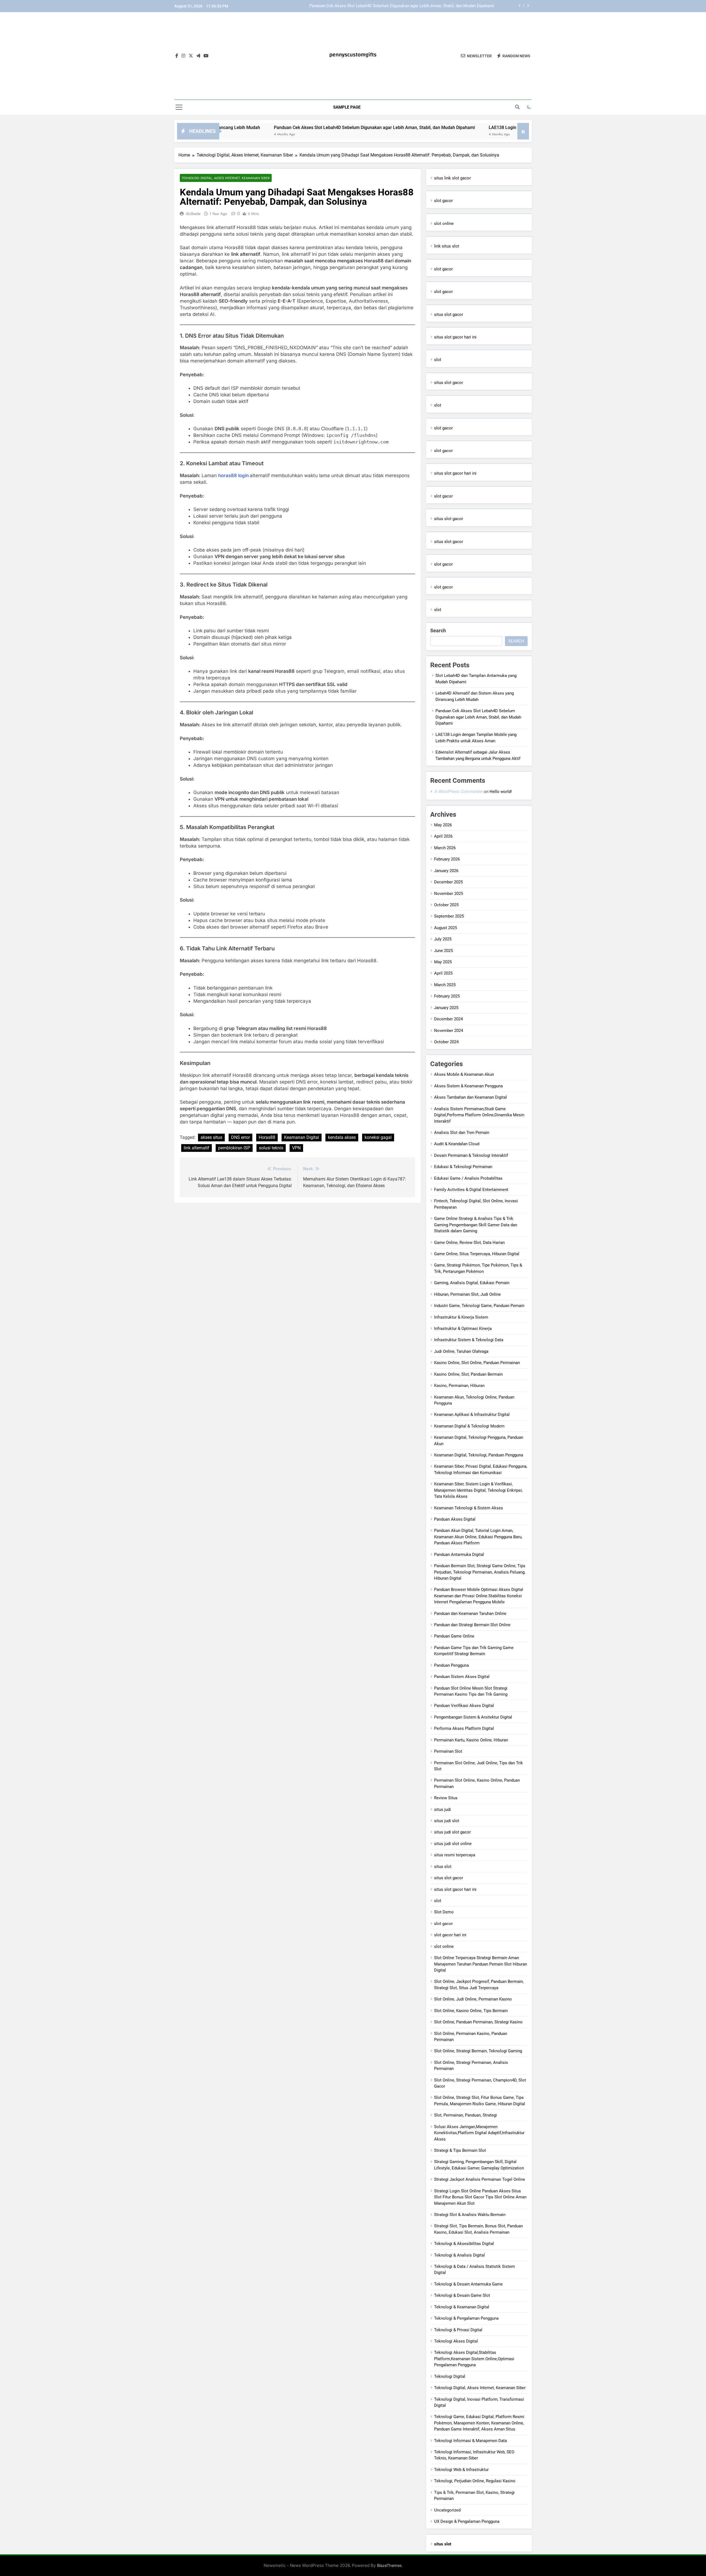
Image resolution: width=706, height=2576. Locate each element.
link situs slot (447, 246)
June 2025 (443, 951)
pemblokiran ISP (234, 1148)
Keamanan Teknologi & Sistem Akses (469, 1508)
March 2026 (445, 848)
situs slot (443, 1867)
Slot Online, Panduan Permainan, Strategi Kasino (478, 2022)
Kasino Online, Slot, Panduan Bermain (468, 1374)
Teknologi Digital (450, 2376)
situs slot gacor (449, 314)
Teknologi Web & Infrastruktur (461, 2470)
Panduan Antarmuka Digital (459, 1555)
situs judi (442, 1809)
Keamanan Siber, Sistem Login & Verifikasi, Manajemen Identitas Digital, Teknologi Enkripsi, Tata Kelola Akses (478, 1490)
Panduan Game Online (454, 1636)
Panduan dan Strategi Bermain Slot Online (472, 1625)
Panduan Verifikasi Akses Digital (464, 1706)
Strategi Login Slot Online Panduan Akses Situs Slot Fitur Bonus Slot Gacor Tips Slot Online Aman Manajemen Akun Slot (480, 2197)
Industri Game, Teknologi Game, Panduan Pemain (479, 1306)
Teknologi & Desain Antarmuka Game (468, 2284)
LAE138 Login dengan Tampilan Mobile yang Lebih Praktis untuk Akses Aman (423, 6)
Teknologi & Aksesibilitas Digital (464, 2244)
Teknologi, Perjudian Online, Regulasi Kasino (475, 2481)
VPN (296, 1148)
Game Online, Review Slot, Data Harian (469, 1243)
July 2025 (443, 939)
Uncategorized (447, 2510)
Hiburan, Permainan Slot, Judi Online (467, 1294)
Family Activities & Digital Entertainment (471, 1190)
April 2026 (443, 836)
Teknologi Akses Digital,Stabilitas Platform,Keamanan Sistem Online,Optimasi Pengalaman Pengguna (474, 2359)
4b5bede (193, 214)
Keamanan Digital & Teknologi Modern (469, 1426)
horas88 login (234, 475)
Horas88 (267, 1137)
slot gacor (443, 201)
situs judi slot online (453, 1844)
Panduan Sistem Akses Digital (462, 1677)
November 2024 (449, 1031)
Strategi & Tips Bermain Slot (460, 2150)
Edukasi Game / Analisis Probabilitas (468, 1178)
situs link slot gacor (452, 178)
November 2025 (449, 894)
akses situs (211, 1137)
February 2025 (447, 996)
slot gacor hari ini (450, 1935)
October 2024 (446, 1042)
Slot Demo (444, 1912)
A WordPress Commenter (458, 791)
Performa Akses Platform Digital (464, 1728)
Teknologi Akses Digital (456, 2341)
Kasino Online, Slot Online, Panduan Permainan (477, 1363)
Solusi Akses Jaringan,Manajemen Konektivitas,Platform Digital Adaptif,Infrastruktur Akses (479, 2133)
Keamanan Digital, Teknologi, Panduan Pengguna (479, 1455)
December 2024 (448, 1019)
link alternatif (196, 1148)
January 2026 (446, 871)
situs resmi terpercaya (455, 1855)
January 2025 (446, 1008)
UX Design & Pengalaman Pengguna (467, 2521)
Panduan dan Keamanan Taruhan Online (470, 1614)
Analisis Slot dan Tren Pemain (462, 1133)
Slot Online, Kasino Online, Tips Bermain (471, 2011)
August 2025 (446, 928)
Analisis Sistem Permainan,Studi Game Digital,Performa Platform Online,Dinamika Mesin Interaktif (479, 1115)
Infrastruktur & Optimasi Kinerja (463, 1329)
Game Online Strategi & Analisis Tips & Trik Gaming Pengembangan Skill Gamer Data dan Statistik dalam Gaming (476, 1225)
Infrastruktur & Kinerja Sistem (461, 1317)
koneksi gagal (378, 1137)
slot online (444, 224)
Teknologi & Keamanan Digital (462, 2307)
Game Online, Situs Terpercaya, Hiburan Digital (477, 1254)
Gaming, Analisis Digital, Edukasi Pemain (472, 1283)
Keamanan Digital (302, 1137)
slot (438, 360)
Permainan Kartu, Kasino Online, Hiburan (471, 1740)
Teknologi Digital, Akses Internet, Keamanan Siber (226, 178)
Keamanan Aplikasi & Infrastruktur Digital (472, 1415)
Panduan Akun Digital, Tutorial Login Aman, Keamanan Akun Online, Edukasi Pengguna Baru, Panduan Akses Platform (478, 1537)
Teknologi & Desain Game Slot (462, 2295)
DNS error (240, 1137)
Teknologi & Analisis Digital (459, 2255)
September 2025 (449, 916)
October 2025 (446, 905)
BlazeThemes (389, 2565)
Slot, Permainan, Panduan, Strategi (466, 2115)
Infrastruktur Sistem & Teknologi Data (469, 1340)
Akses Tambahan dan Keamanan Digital (470, 1097)
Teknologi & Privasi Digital (458, 2330)
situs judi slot (447, 1821)
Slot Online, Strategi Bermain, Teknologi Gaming (478, 2051)
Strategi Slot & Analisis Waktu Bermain (470, 2215)
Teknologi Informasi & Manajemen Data (470, 2441)
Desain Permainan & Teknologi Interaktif (471, 1155)
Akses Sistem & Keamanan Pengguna (468, 1086)
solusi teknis (271, 1148)
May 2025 (443, 962)
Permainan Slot (448, 1751)
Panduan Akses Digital (455, 1519)
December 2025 (448, 882)
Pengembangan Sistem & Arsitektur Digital (473, 1717)
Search (438, 630)
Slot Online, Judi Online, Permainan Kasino (473, 1999)
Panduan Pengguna (451, 1665)
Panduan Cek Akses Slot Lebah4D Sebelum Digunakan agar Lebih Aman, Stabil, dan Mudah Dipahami (255, 127)
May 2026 (443, 825)
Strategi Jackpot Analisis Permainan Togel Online (480, 2179)
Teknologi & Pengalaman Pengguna (466, 2318)
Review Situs (446, 1798)
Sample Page (347, 107)
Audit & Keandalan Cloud (457, 1144)
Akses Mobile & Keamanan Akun (464, 1074)
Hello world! (501, 792)
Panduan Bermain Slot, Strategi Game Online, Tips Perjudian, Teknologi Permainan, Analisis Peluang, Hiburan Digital (480, 1572)
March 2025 (445, 985)
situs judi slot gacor (452, 1832)
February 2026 (447, 859)
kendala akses (342, 1137)
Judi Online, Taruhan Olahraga (461, 1351)
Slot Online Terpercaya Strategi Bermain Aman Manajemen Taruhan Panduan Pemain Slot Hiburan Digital (481, 1964)
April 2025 (443, 973)
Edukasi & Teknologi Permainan (463, 1167)
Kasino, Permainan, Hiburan (459, 1386)
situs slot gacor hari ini (455, 337)
